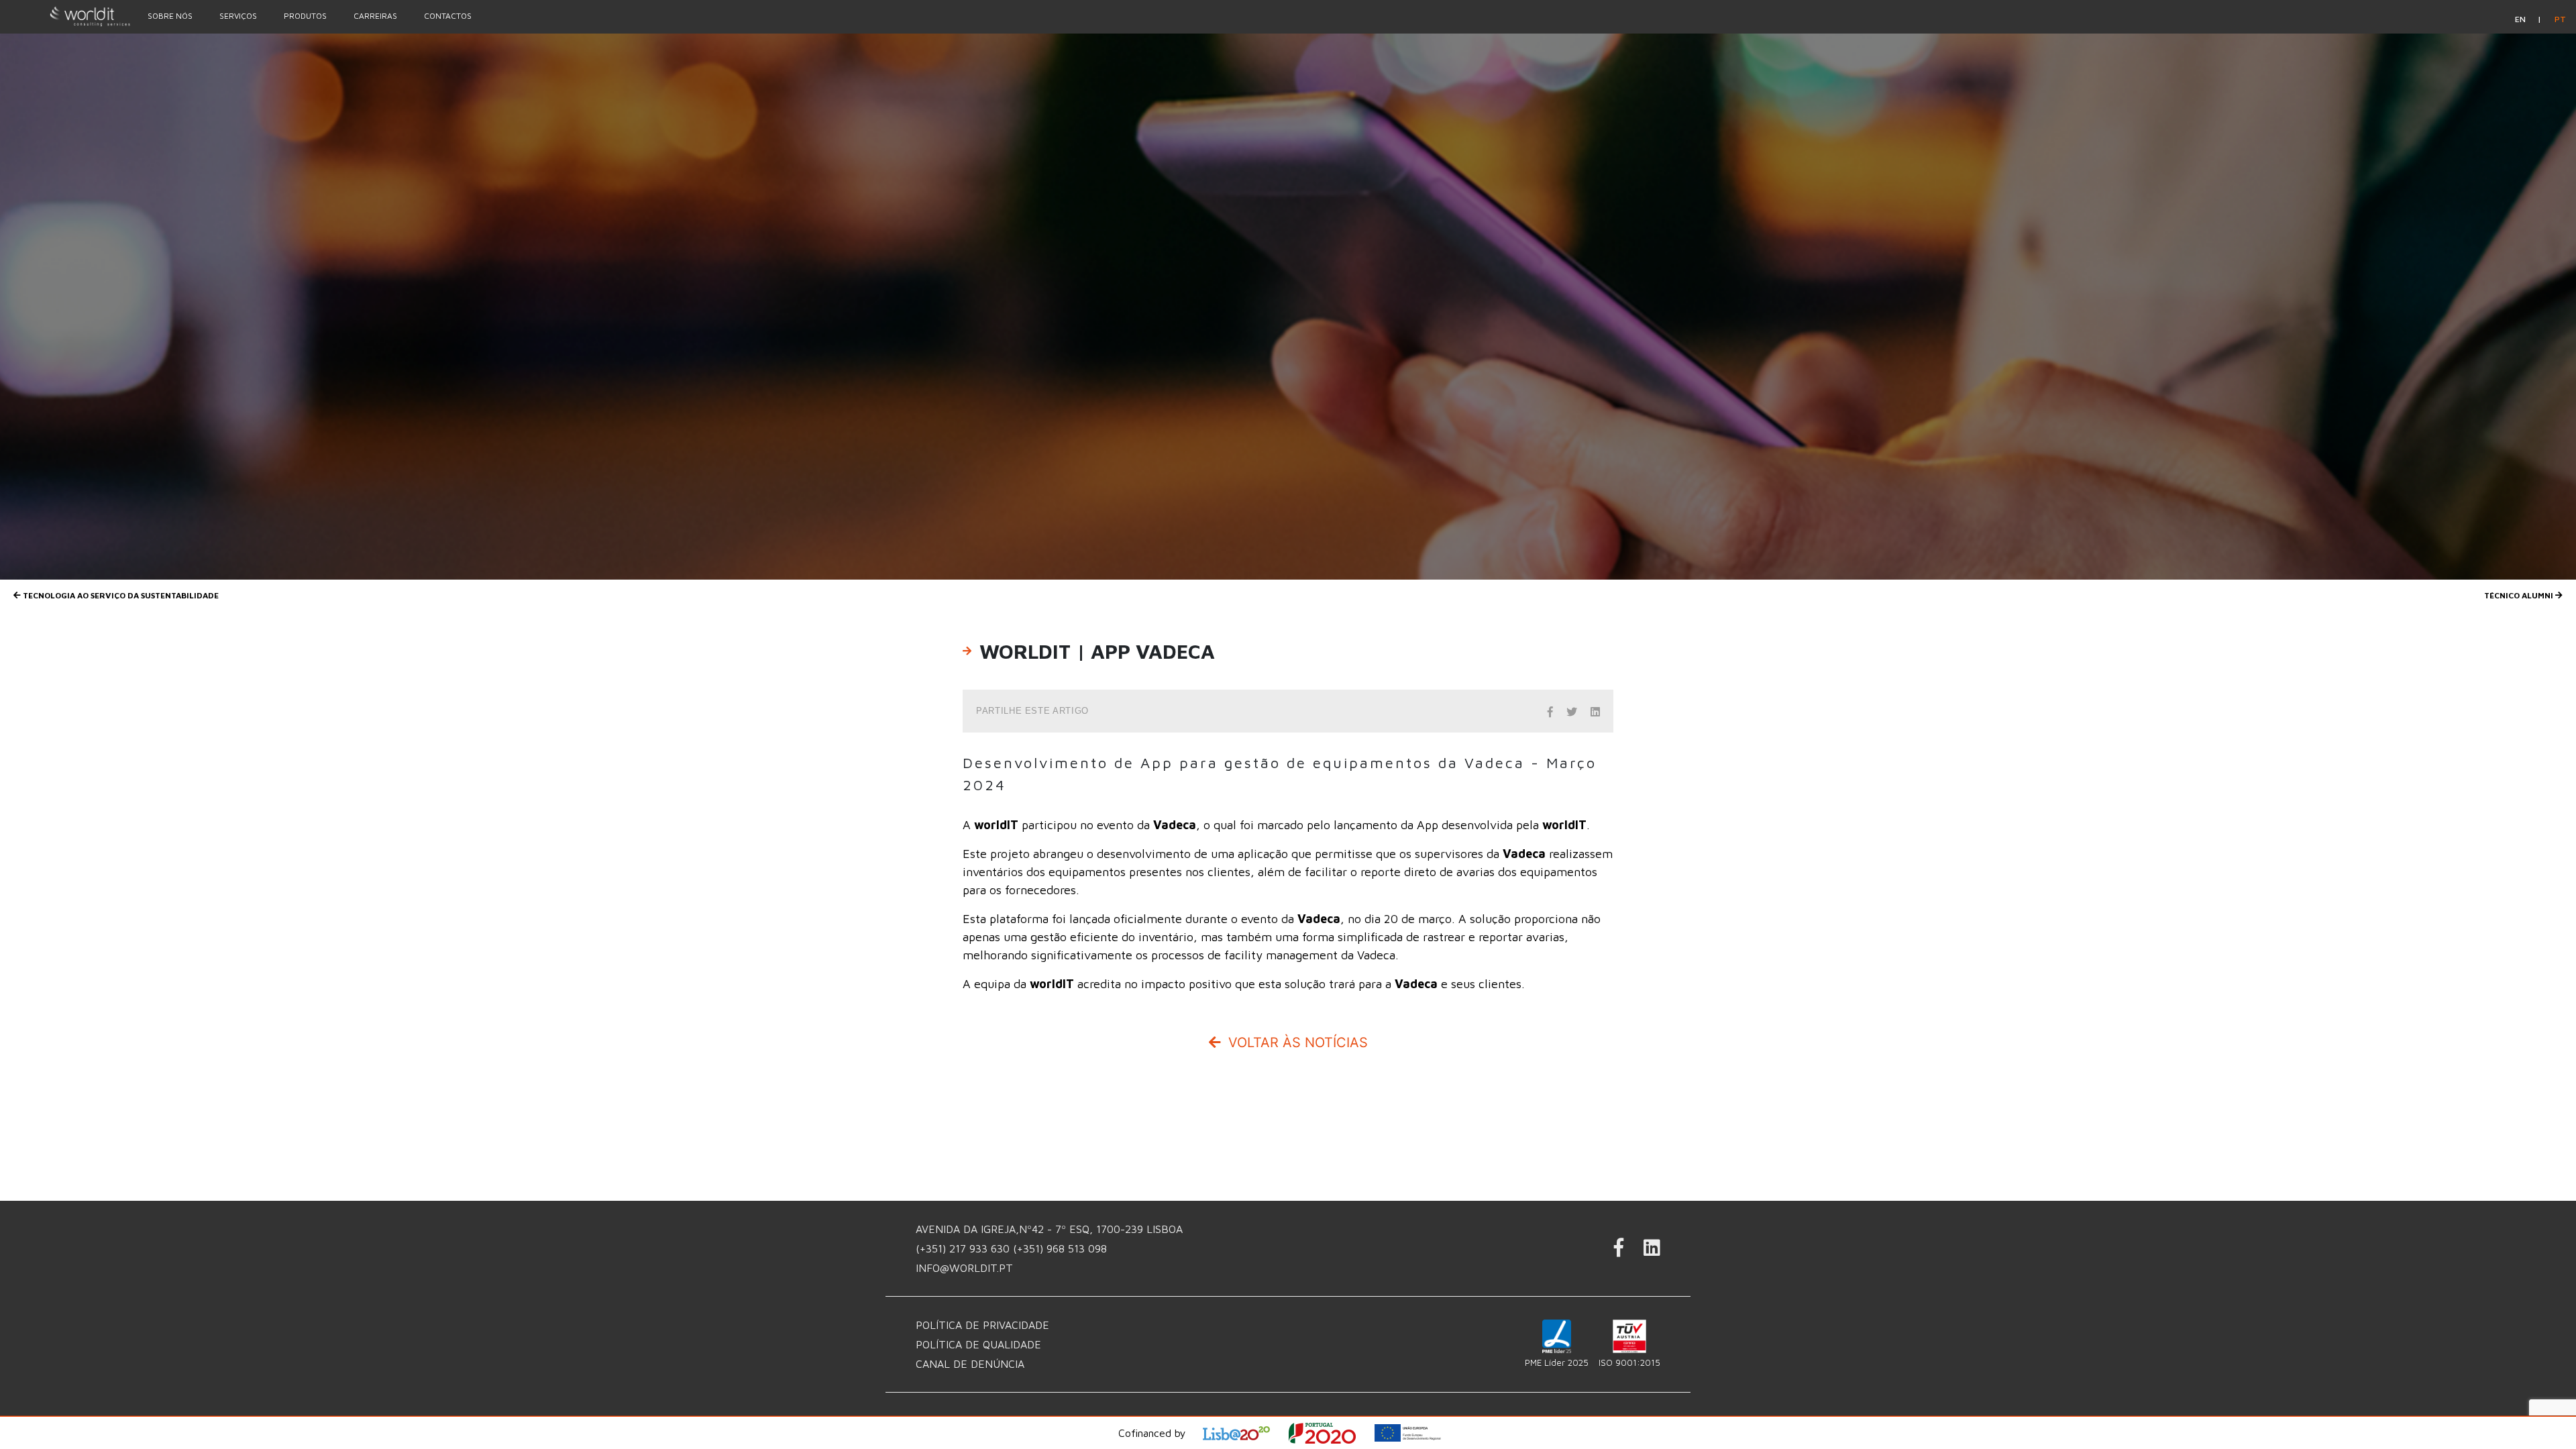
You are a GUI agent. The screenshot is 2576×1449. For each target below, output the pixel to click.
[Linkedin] (1652, 1251)
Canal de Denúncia (970, 1364)
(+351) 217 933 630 (964, 1248)
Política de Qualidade (978, 1344)
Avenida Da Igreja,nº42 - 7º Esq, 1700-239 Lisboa (1049, 1229)
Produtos (305, 16)
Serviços (238, 16)
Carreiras (375, 16)
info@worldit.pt (964, 1268)
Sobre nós (170, 16)
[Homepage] (67, 16)
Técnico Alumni (2520, 595)
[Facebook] (1619, 1251)
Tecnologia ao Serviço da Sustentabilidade (120, 595)
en (2521, 19)
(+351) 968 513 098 (1060, 1248)
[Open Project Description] (1331, 1433)
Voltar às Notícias (1296, 1042)
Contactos (448, 16)
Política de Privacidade (982, 1325)
